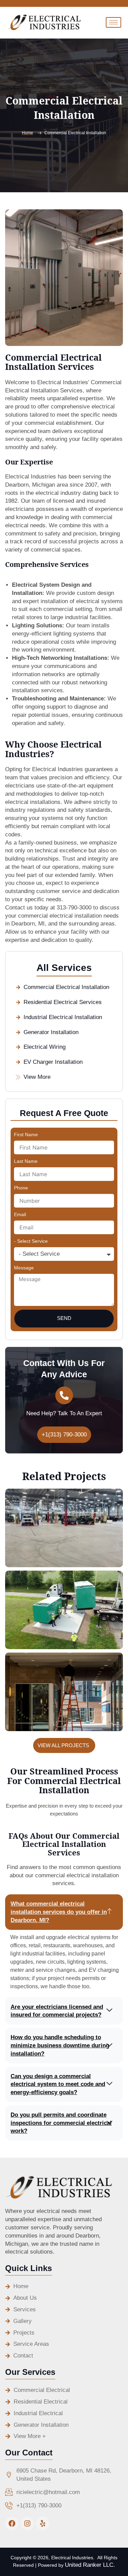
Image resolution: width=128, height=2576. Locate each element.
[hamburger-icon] (113, 22)
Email (20, 1214)
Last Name (26, 1161)
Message (24, 1268)
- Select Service (31, 1241)
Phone (21, 1188)
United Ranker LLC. (90, 2565)
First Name (26, 1134)
